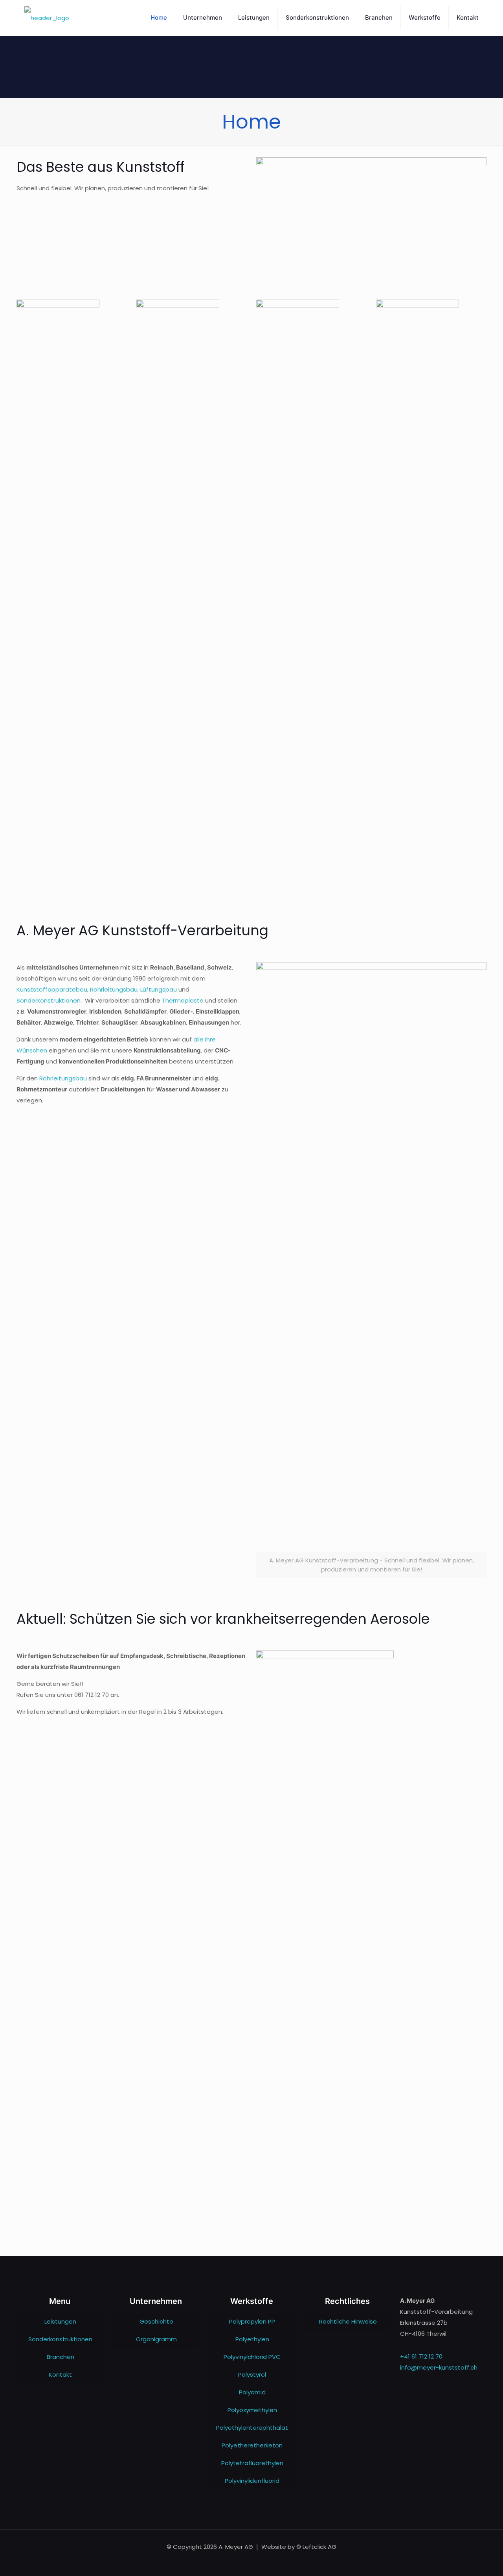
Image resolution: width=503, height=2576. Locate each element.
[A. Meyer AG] (47, 18)
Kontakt (60, 2375)
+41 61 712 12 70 (421, 2356)
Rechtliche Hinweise (348, 2321)
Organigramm (156, 2339)
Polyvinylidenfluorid (252, 2481)
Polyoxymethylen (252, 2410)
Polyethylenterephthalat (252, 2428)
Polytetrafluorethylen (252, 2463)
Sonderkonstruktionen (49, 1000)
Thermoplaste (183, 1000)
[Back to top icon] (465, 2560)
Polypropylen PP (252, 2321)
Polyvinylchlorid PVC (252, 2357)
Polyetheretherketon (252, 2445)
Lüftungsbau (159, 989)
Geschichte (156, 2321)
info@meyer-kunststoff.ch (439, 2367)
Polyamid (252, 2392)
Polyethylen (252, 2339)
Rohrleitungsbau (114, 989)
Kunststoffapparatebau (52, 989)
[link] (58, 335)
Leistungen (60, 2321)
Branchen (61, 2357)
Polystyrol (252, 2375)
